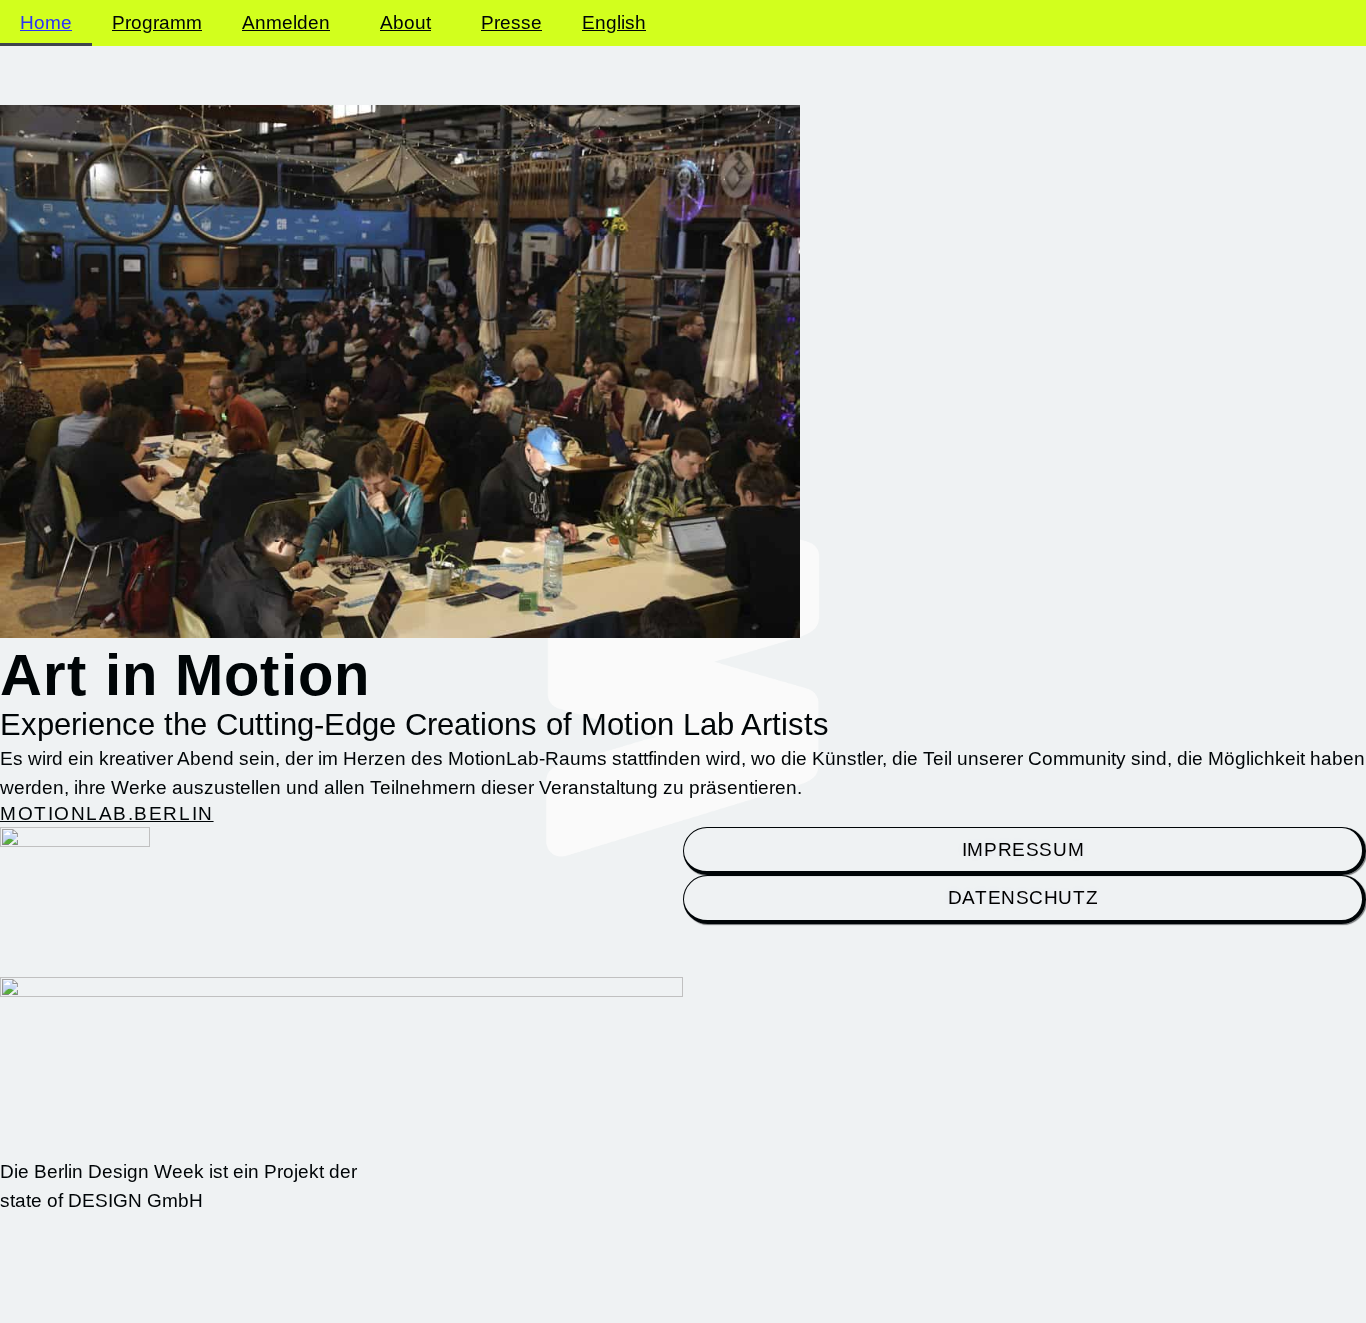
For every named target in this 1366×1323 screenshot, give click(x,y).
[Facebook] (1220, 1279)
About (405, 22)
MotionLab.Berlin (107, 813)
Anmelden (286, 22)
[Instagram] (1060, 1279)
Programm (157, 22)
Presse (511, 22)
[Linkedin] (1140, 1279)
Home (46, 22)
